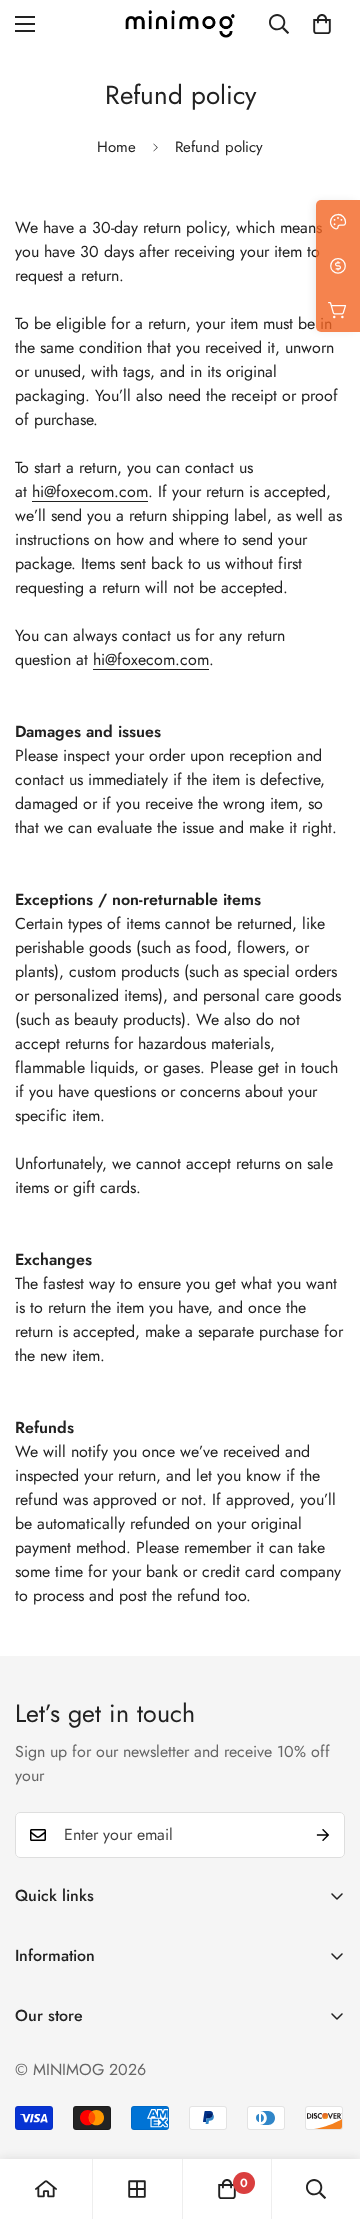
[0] (322, 24)
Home (116, 147)
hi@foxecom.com (90, 491)
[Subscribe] (323, 1835)
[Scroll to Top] (324, 2113)
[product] (46, 2189)
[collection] (137, 2189)
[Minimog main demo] (180, 24)
